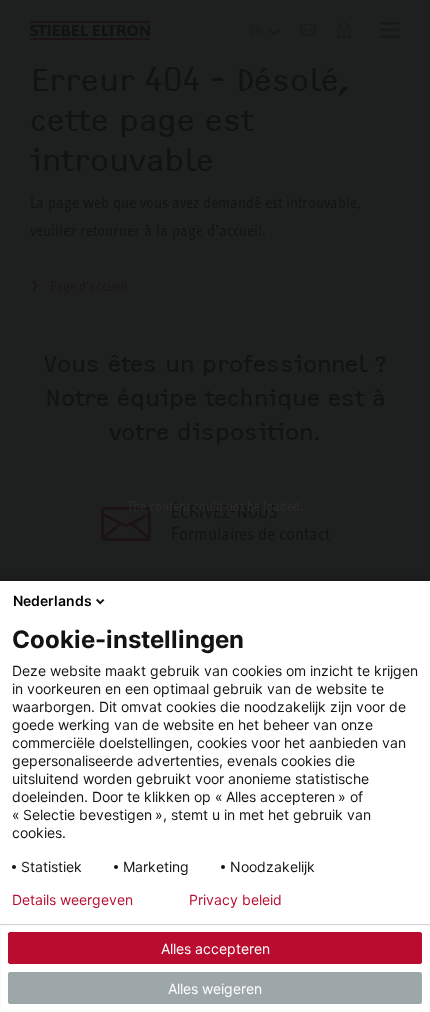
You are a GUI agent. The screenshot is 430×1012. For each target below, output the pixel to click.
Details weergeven (72, 900)
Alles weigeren (215, 988)
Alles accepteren (215, 948)
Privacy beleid (235, 900)
